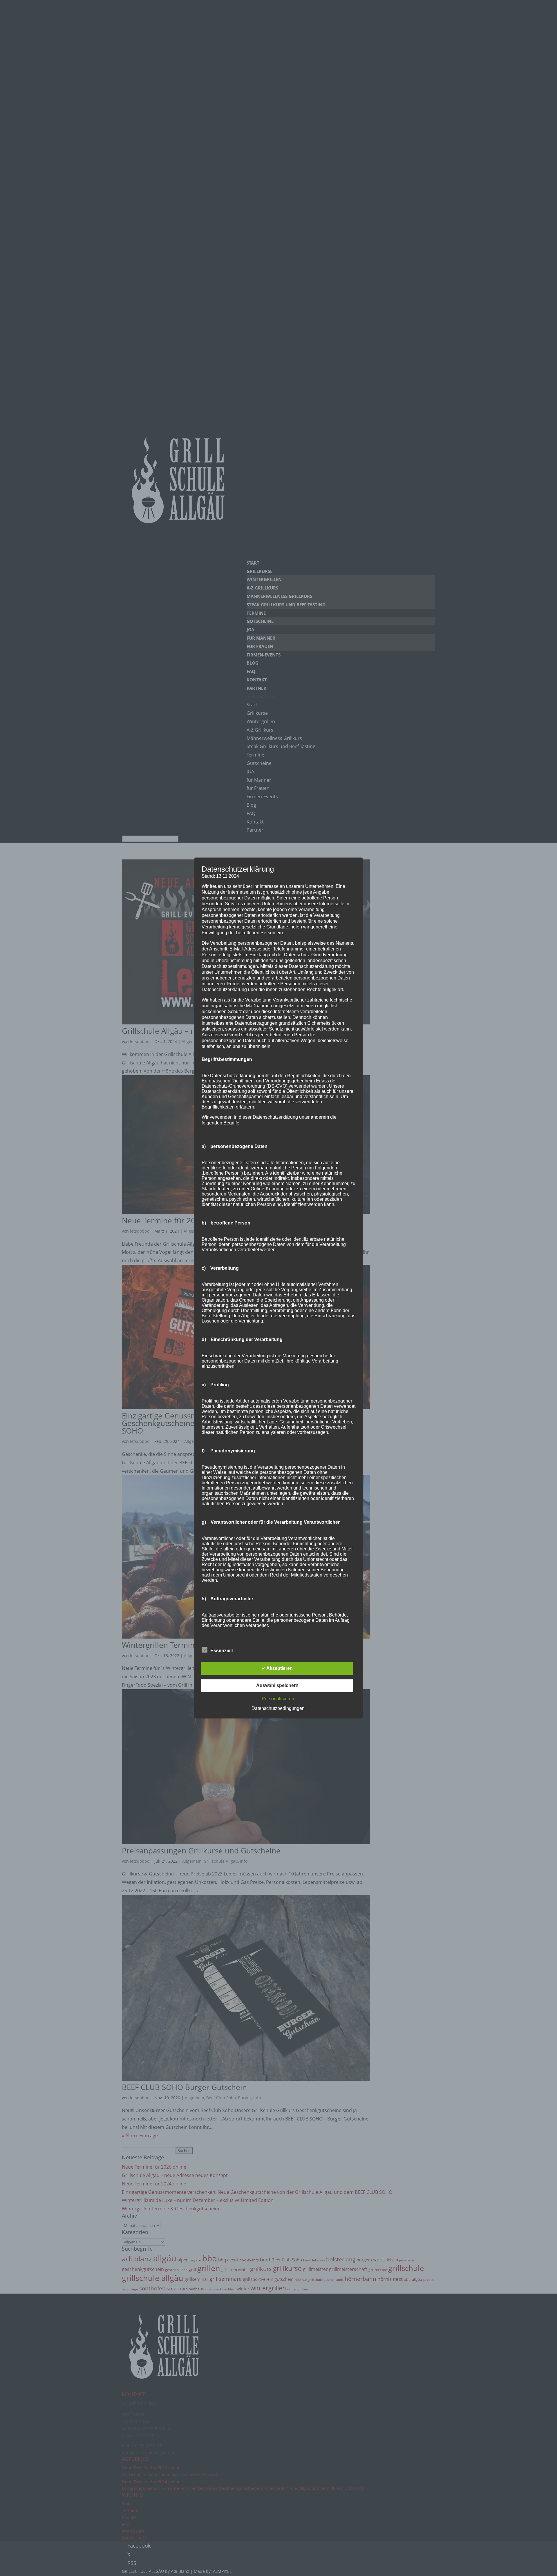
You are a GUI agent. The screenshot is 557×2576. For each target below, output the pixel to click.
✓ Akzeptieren (277, 1669)
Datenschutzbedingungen (278, 1709)
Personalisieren (278, 1699)
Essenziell (221, 1651)
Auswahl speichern (277, 1686)
